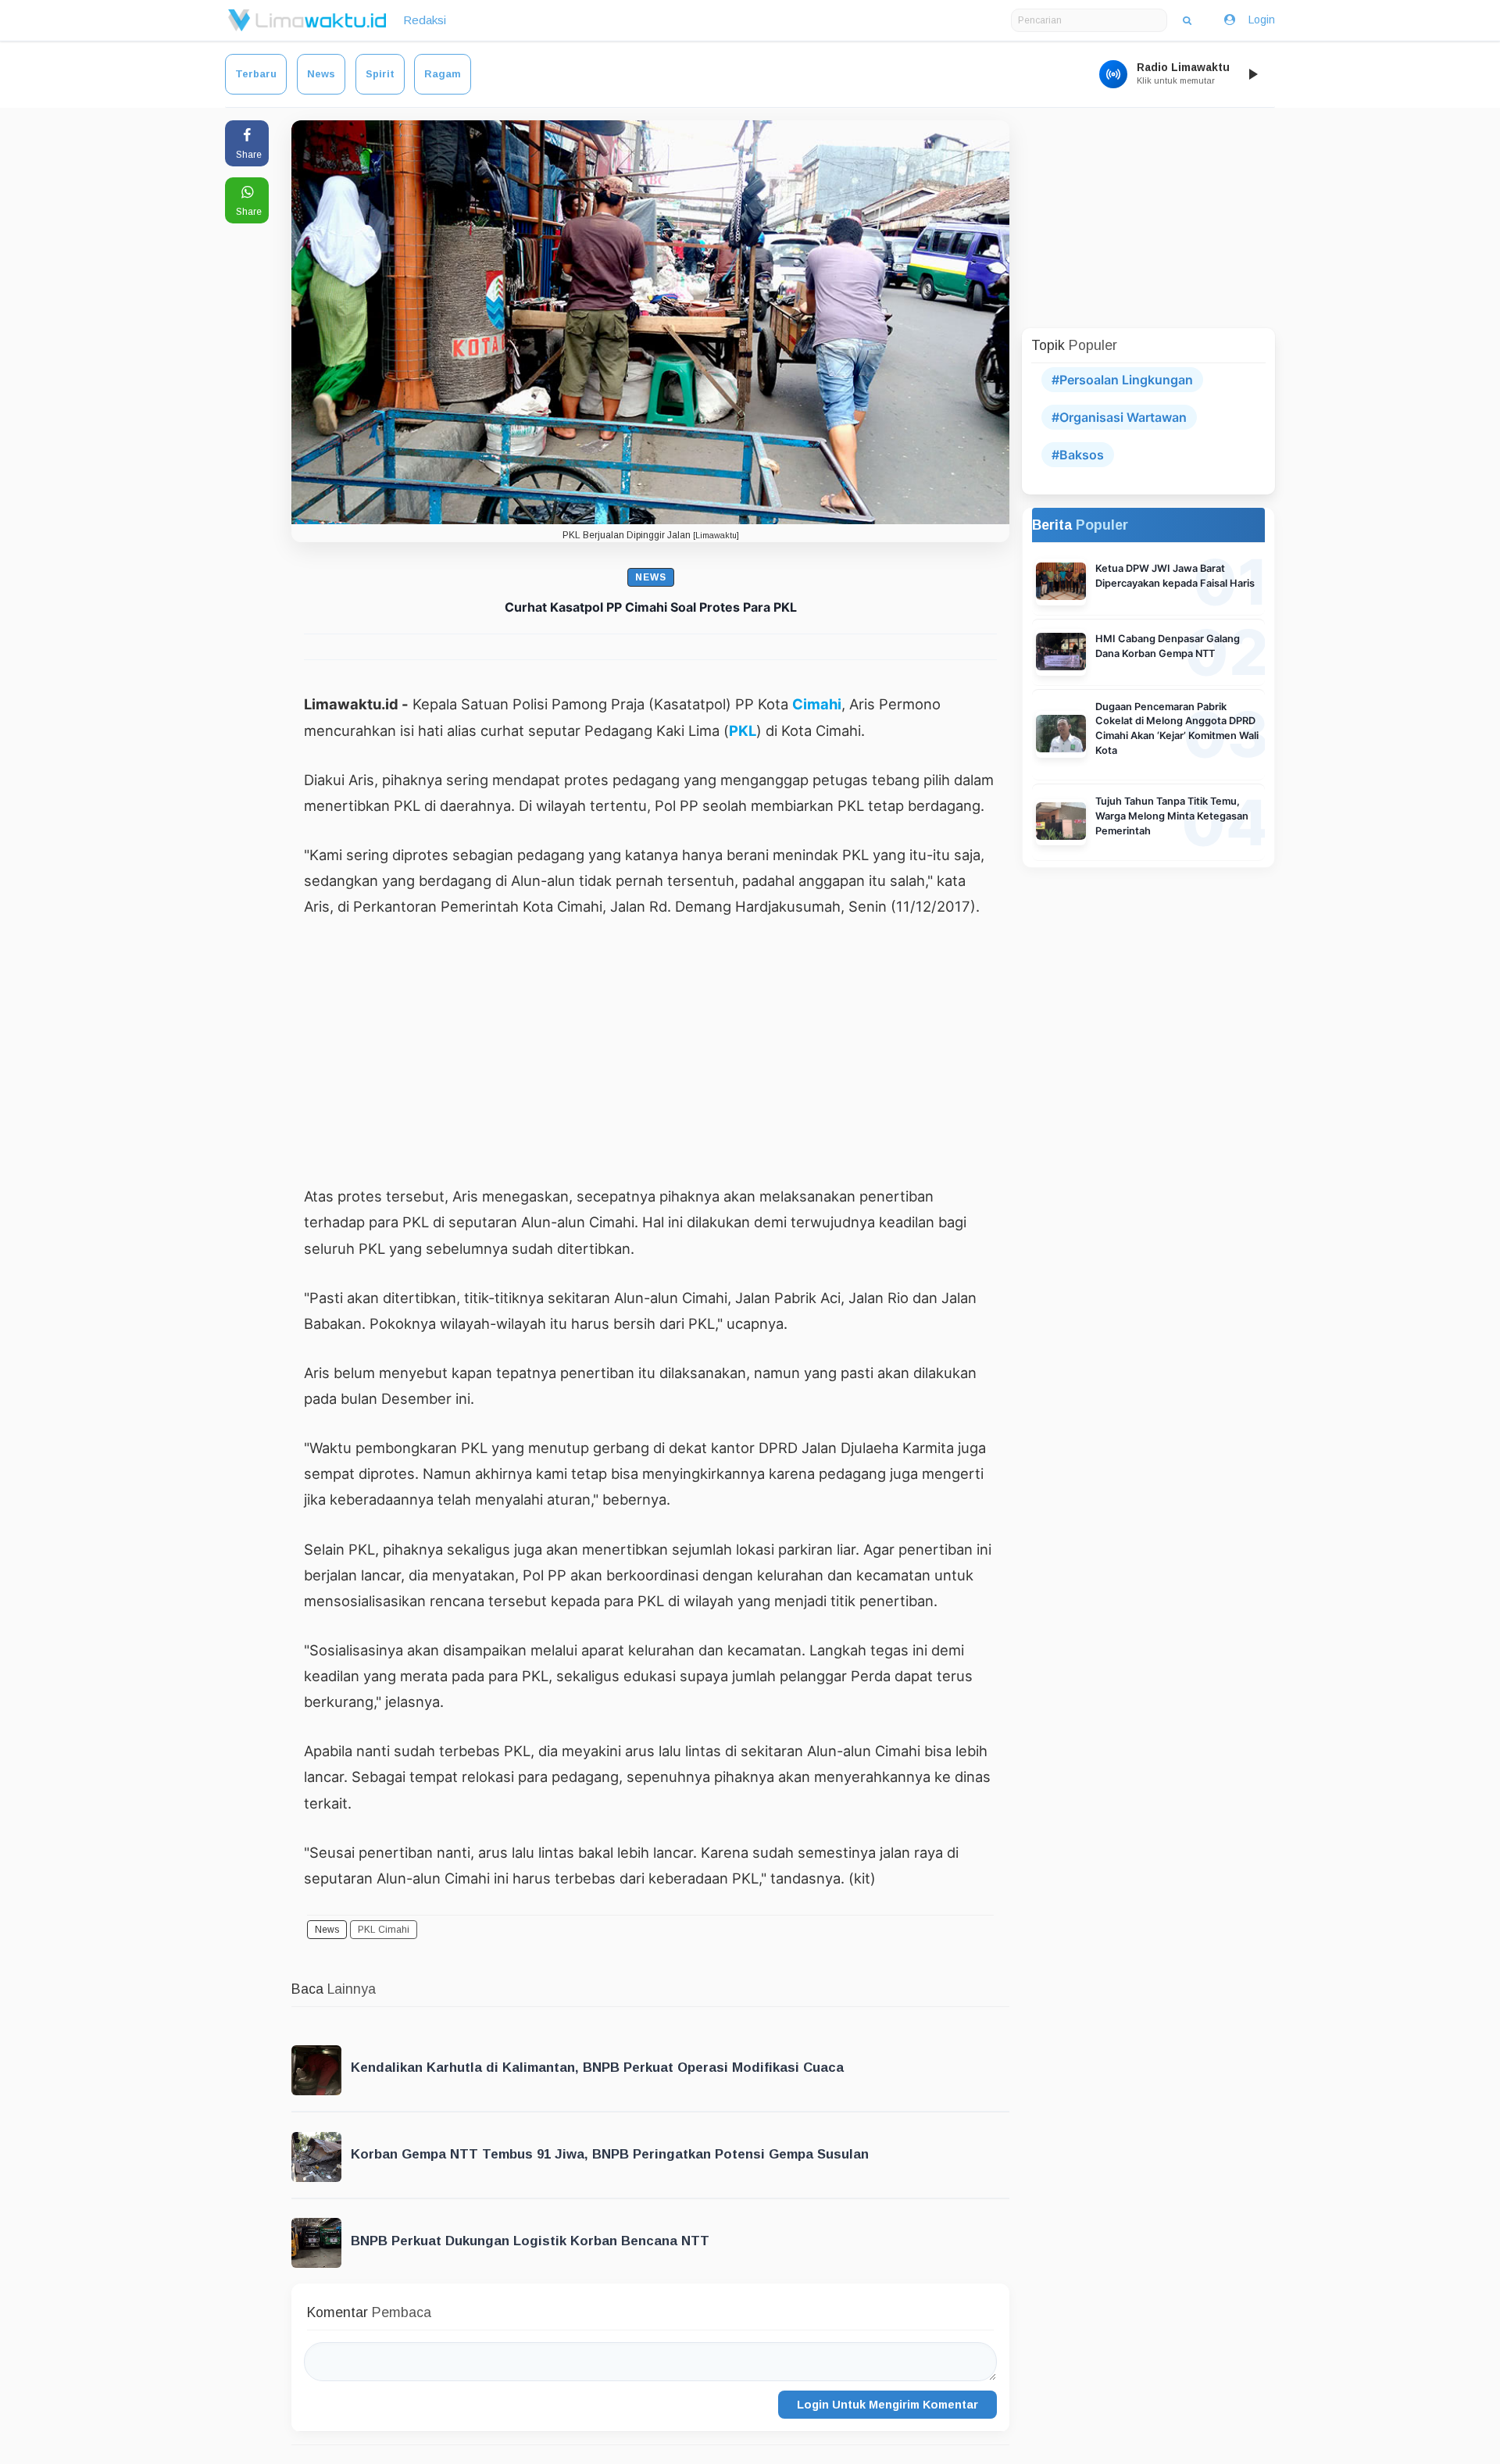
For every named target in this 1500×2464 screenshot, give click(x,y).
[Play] (1252, 74)
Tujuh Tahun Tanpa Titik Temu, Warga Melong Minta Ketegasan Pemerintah (1172, 816)
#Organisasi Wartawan (1119, 417)
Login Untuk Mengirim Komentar (887, 2405)
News (321, 74)
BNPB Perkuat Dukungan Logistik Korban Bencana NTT (530, 2241)
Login (1262, 20)
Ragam (443, 74)
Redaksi (425, 20)
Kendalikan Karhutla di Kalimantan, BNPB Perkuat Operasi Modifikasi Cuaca (597, 2068)
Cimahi (817, 704)
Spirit (380, 74)
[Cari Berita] (1187, 20)
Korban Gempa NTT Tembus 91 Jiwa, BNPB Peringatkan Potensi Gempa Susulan (610, 2154)
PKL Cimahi (384, 1930)
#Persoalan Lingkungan (1122, 380)
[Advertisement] (650, 1051)
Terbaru (256, 74)
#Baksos (1078, 455)
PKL (743, 730)
